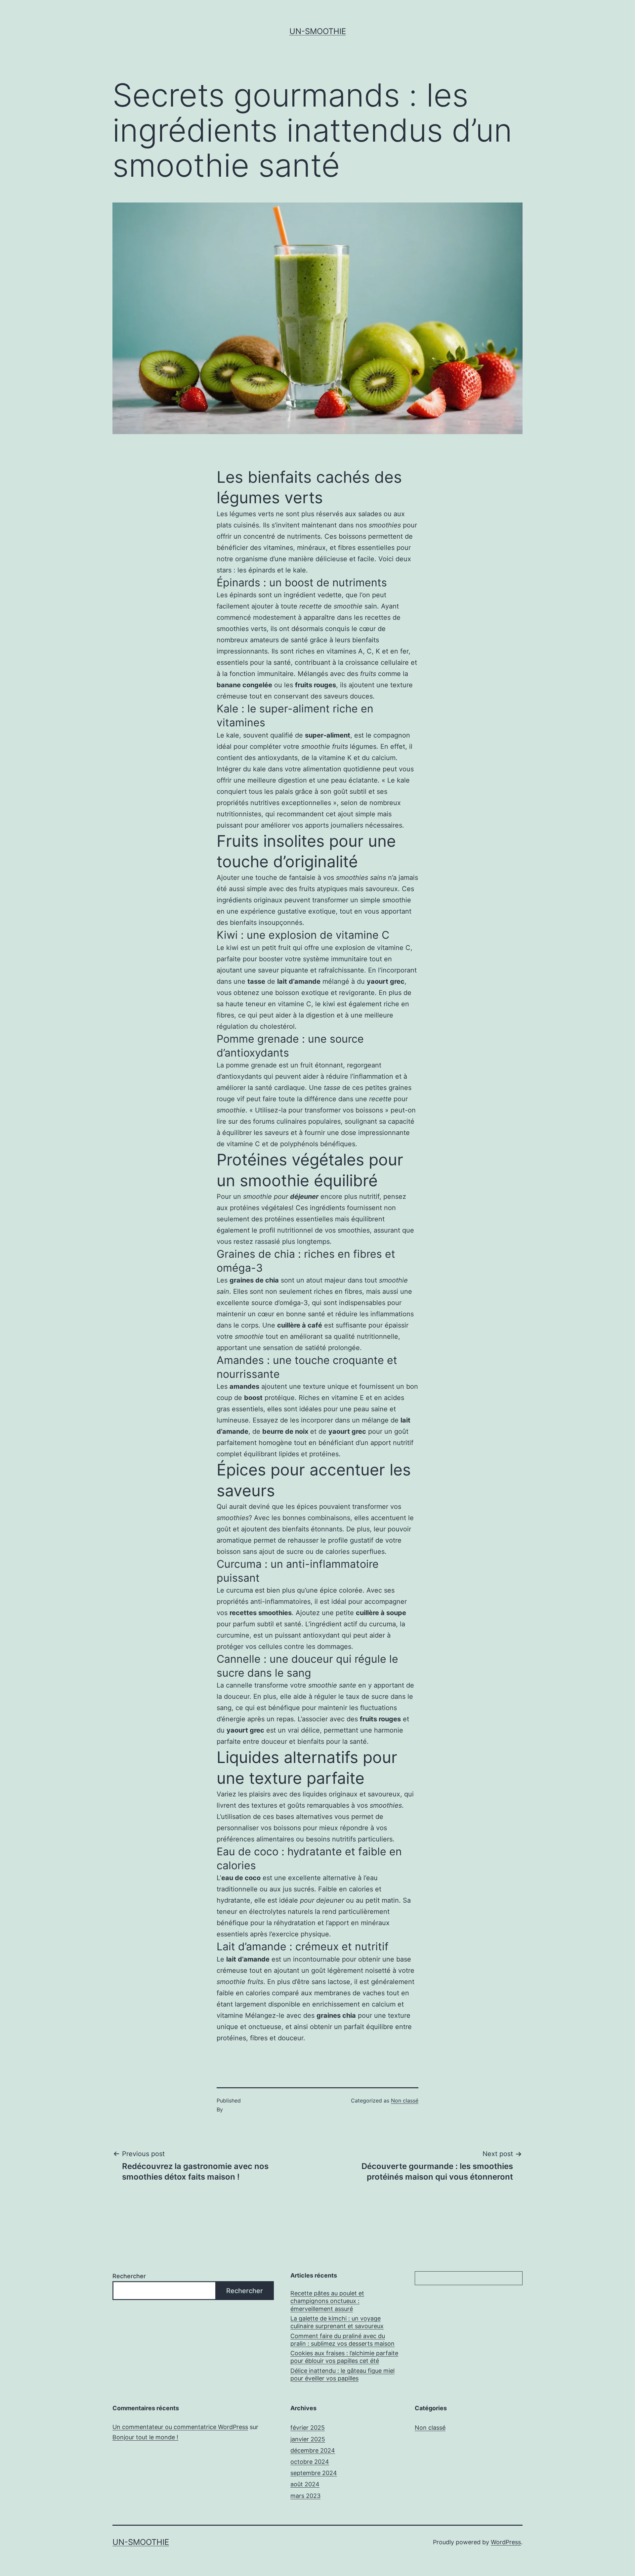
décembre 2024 (313, 2450)
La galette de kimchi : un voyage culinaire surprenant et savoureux (337, 2322)
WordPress (506, 2542)
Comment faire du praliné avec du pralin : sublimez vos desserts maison (342, 2340)
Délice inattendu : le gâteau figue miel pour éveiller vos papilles (342, 2374)
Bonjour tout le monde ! (145, 2437)
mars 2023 (305, 2496)
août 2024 (305, 2484)
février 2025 (308, 2428)
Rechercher (129, 2276)
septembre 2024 (314, 2473)
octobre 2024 (310, 2462)
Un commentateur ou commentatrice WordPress (180, 2427)
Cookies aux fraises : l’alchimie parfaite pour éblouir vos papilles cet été (344, 2357)
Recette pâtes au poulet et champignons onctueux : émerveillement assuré (327, 2301)
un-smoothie (318, 31)
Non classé (405, 2101)
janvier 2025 (308, 2439)
